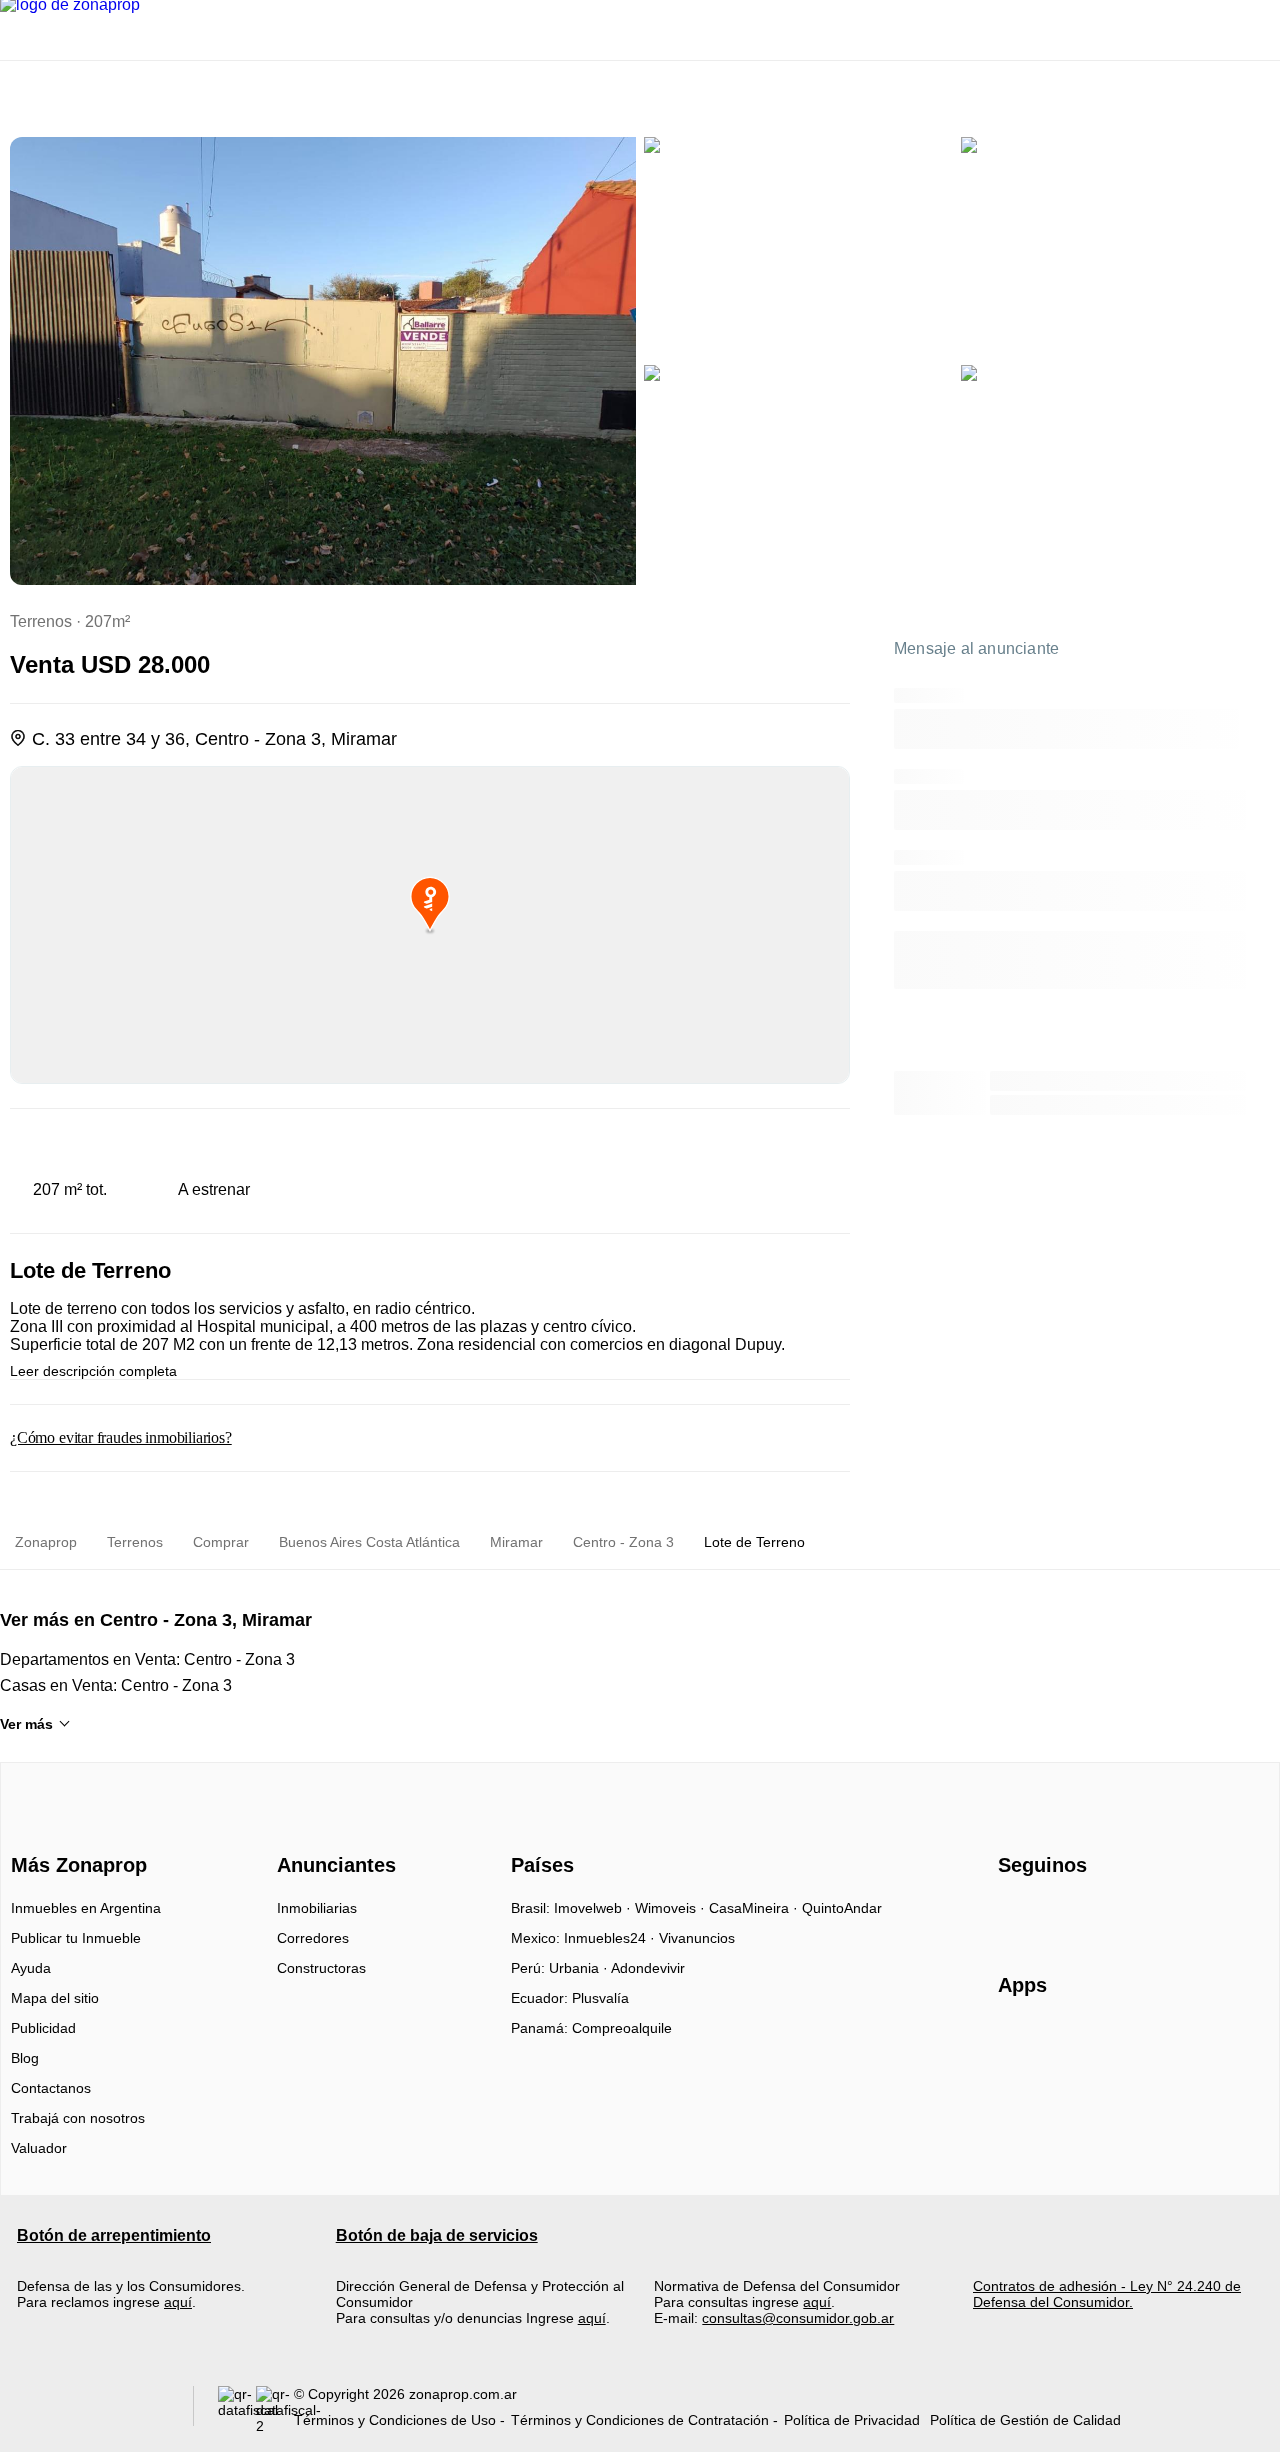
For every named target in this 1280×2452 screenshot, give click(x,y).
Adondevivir (648, 1968)
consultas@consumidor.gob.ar (798, 2318)
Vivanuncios (697, 1938)
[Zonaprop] (74, 1830)
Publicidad (43, 2028)
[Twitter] (1113, 1915)
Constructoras (321, 1968)
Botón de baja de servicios (437, 2235)
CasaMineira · (755, 1908)
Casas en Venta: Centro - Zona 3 (116, 1685)
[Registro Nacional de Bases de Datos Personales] (237, 2410)
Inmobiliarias (317, 1908)
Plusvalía (600, 1998)
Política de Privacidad (852, 2420)
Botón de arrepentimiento (114, 2235)
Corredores (313, 1938)
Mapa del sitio (55, 1998)
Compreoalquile (622, 2028)
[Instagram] (1047, 1915)
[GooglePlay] (1197, 2043)
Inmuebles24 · (611, 1938)
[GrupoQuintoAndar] (93, 2410)
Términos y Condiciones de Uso (395, 2420)
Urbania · (580, 1968)
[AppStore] (1062, 2043)
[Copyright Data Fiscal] (275, 2410)
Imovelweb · (594, 1908)
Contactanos (51, 2088)
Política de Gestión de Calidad (1025, 2420)
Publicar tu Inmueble (76, 1938)
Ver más (26, 1724)
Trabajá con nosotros (78, 2118)
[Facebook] (1014, 1915)
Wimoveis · (672, 1908)
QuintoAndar (842, 1908)
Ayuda (31, 1968)
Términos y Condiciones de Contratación (640, 2420)
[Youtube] (1080, 1915)
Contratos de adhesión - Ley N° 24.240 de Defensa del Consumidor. (1107, 2294)
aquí (178, 2302)
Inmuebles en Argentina (86, 1908)
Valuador (39, 2148)
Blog (25, 2058)
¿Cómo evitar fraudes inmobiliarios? (121, 1437)
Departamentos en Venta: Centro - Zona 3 (147, 1659)
